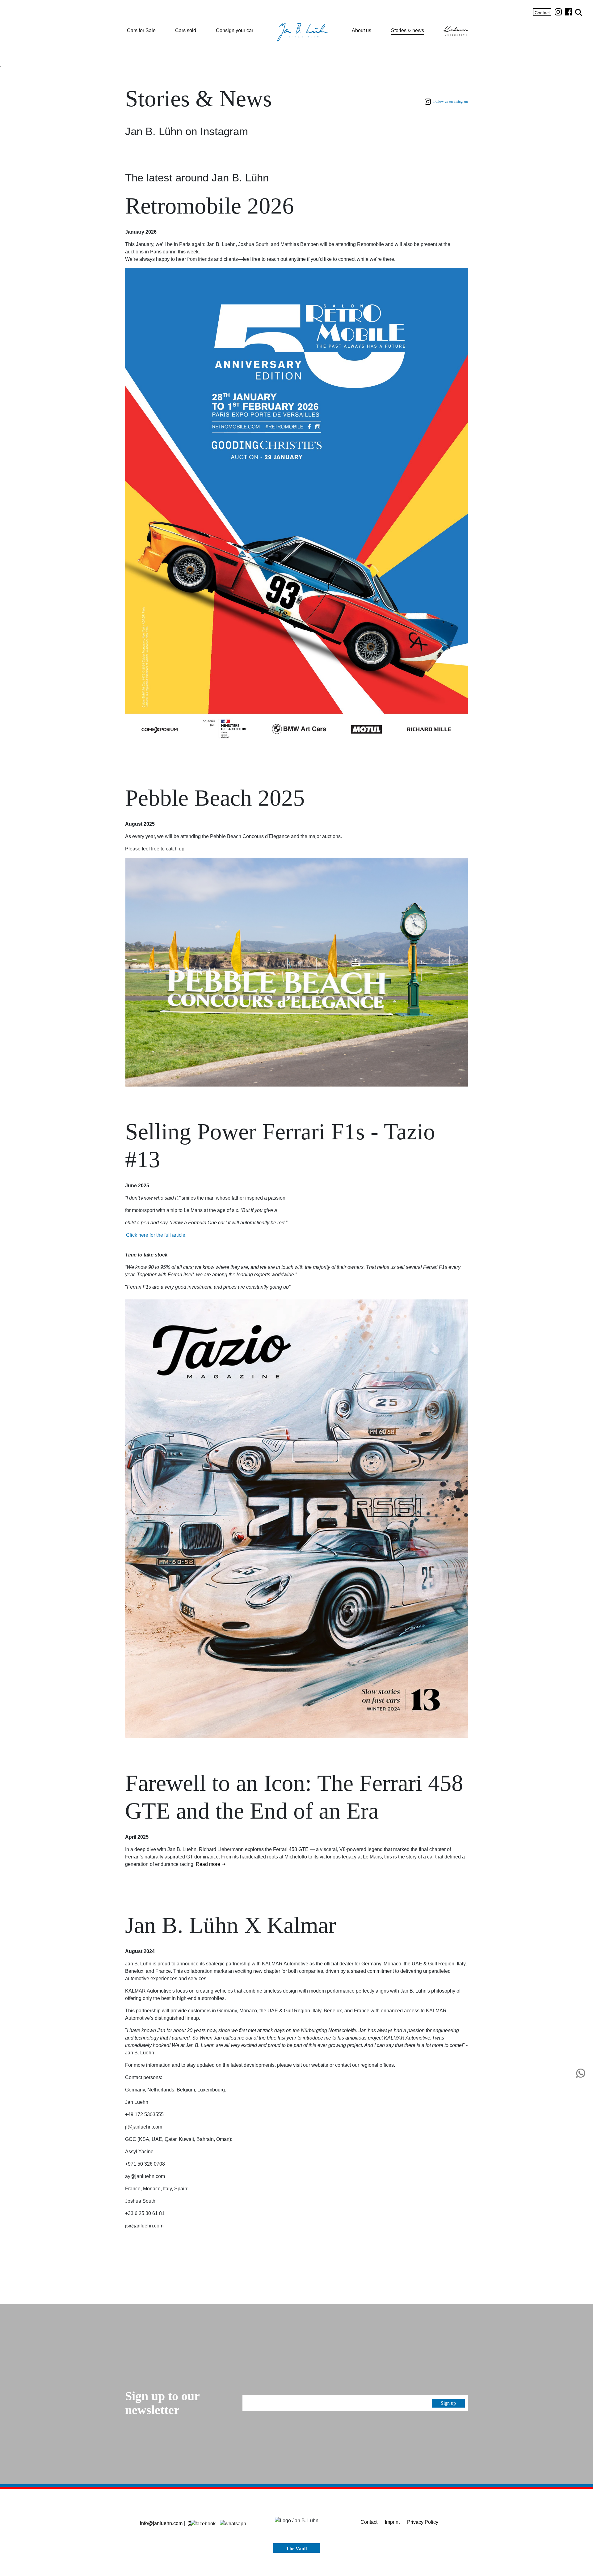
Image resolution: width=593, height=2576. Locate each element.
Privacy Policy (423, 2522)
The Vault (296, 2549)
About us (362, 30)
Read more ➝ (211, 1864)
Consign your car (235, 30)
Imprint (392, 2522)
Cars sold (186, 30)
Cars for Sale (141, 30)
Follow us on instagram (450, 101)
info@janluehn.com (161, 2523)
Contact (542, 13)
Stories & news (408, 30)
